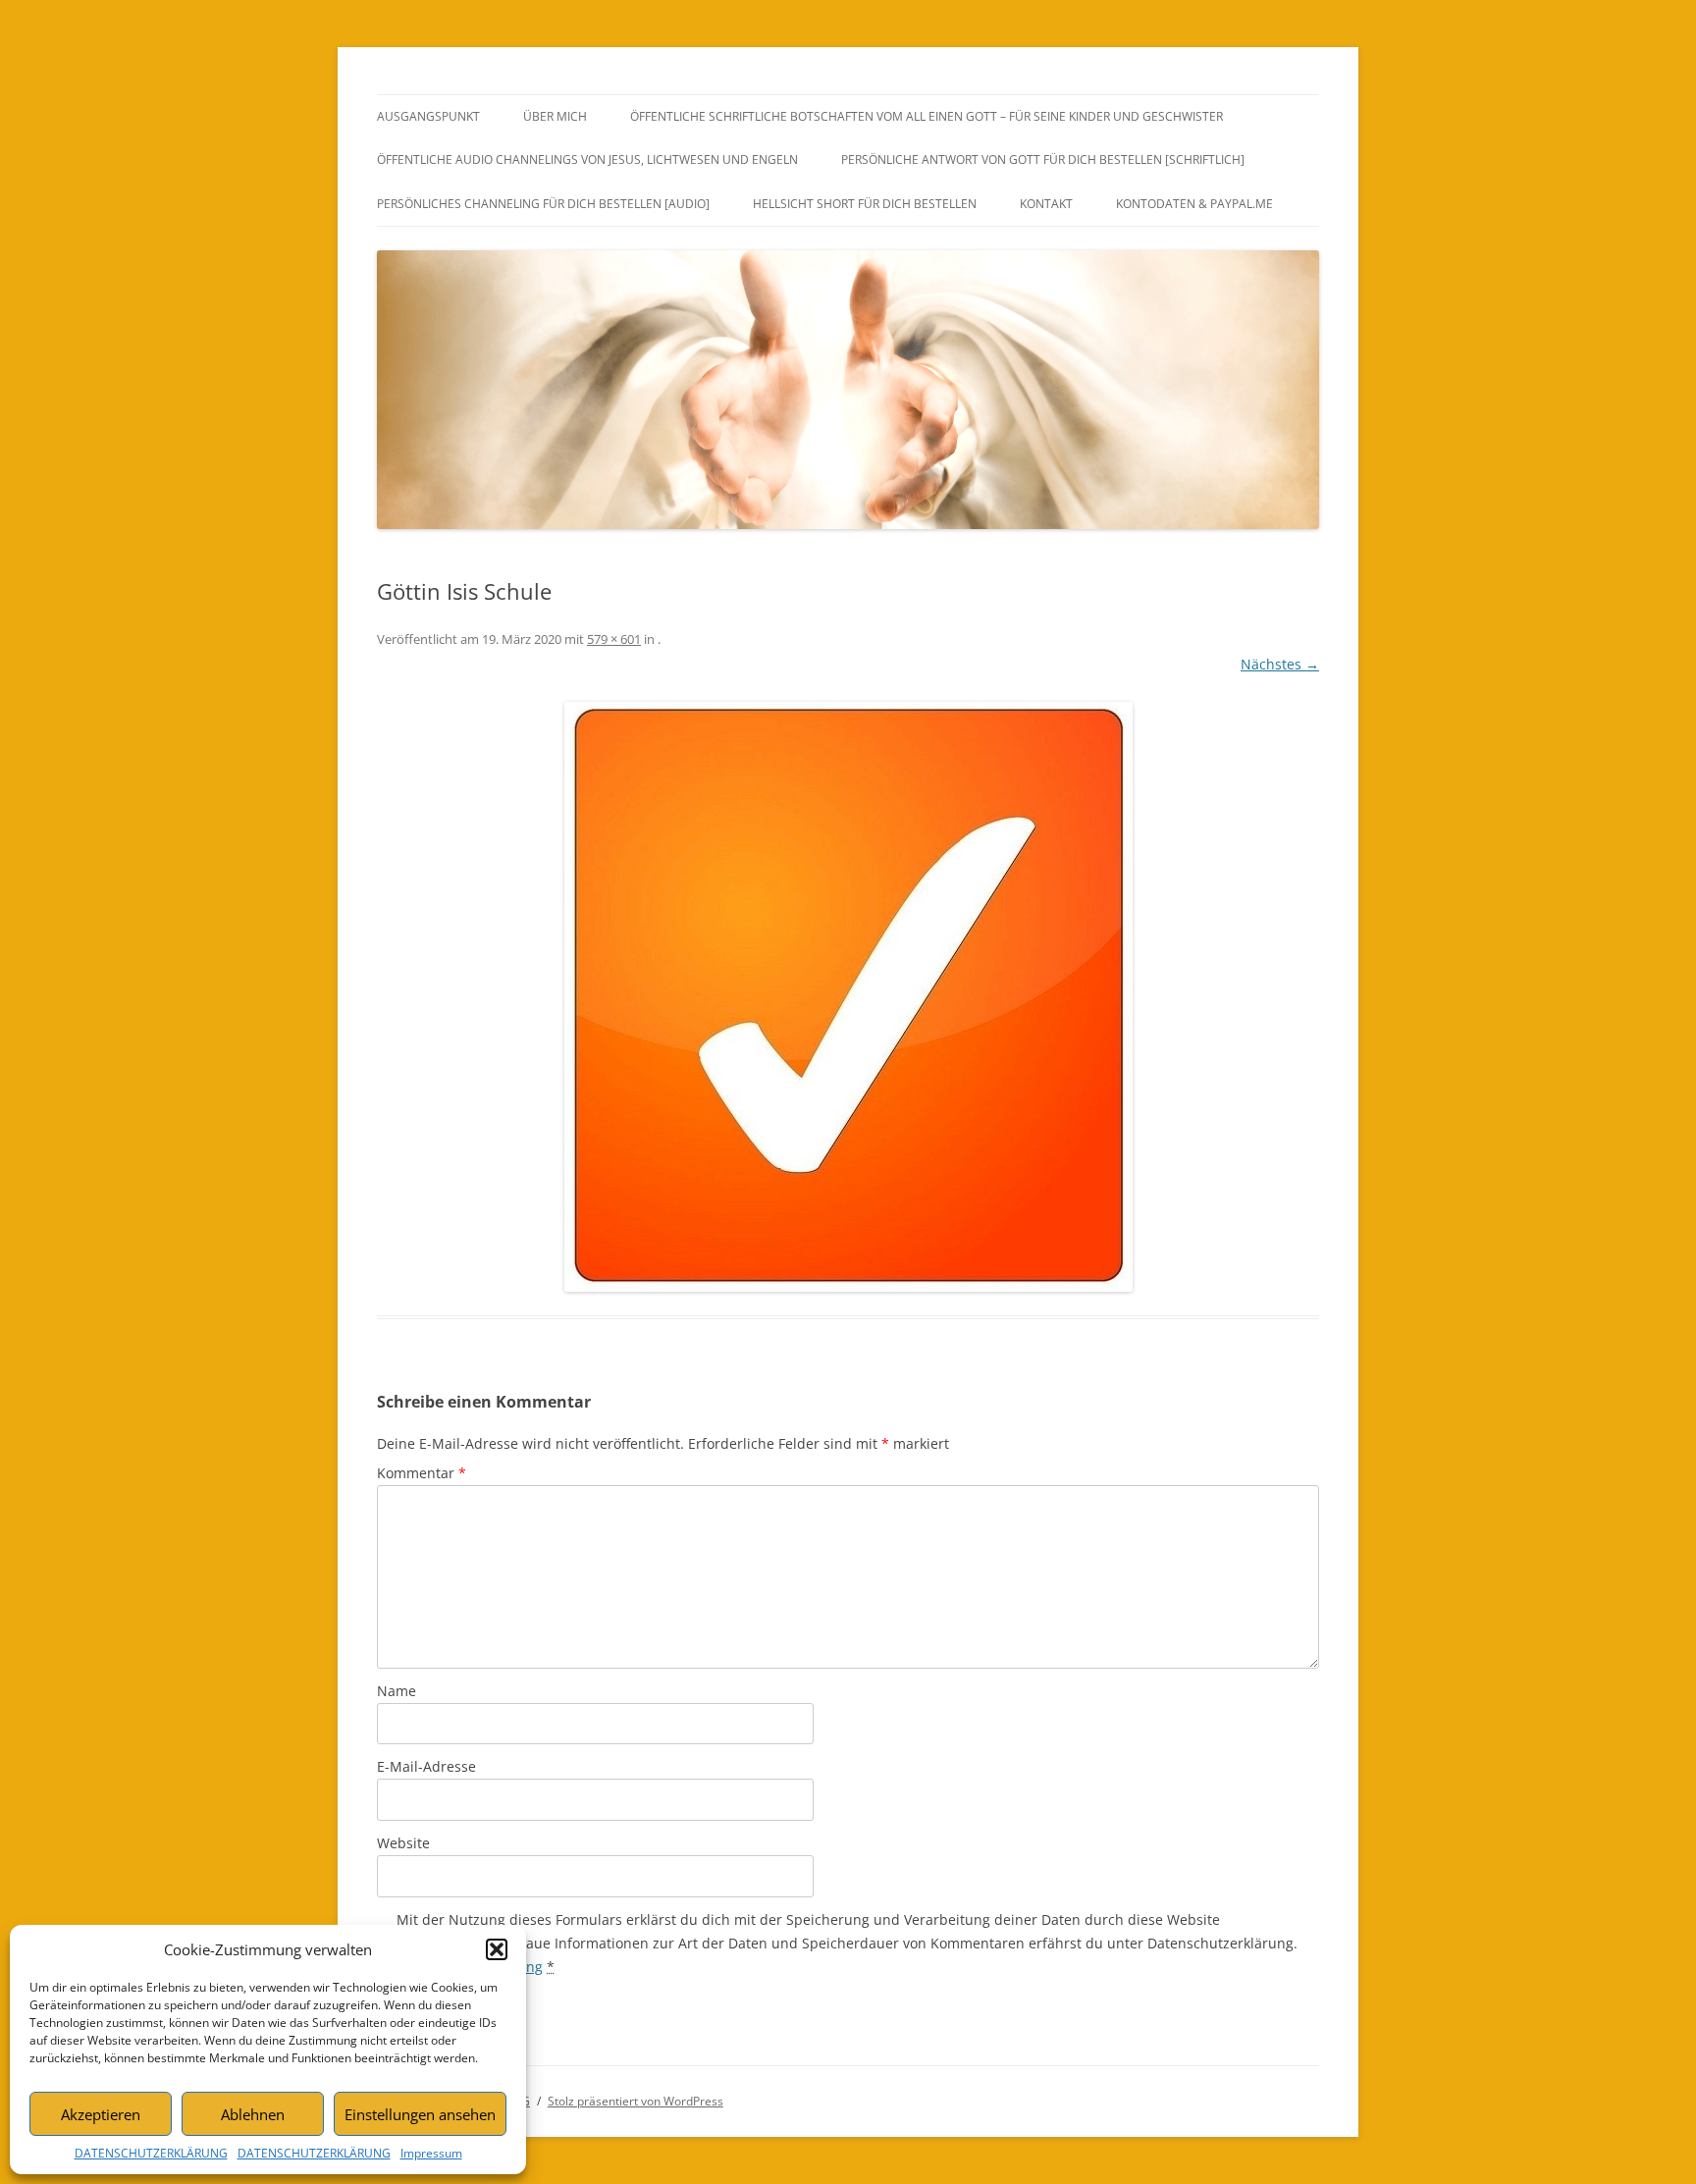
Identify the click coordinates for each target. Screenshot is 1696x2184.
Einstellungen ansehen (420, 2114)
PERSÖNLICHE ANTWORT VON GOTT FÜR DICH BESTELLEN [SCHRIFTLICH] (1043, 160)
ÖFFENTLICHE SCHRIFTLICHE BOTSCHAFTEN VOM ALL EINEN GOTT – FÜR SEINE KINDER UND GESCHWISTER (927, 116)
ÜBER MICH (555, 116)
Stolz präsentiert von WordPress (636, 2101)
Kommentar (422, 1473)
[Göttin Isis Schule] (848, 997)
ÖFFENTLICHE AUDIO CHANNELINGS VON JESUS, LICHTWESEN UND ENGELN (587, 160)
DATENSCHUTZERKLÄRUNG (151, 2153)
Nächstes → (1280, 664)
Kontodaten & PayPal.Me (1194, 204)
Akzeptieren (101, 2114)
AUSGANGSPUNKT (428, 116)
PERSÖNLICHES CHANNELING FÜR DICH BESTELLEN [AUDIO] (543, 204)
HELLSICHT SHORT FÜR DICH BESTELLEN (865, 204)
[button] (497, 1949)
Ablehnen (253, 2114)
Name (397, 1691)
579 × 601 (614, 639)
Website (403, 1843)
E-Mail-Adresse (426, 1766)
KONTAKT (1046, 204)
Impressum (431, 2153)
